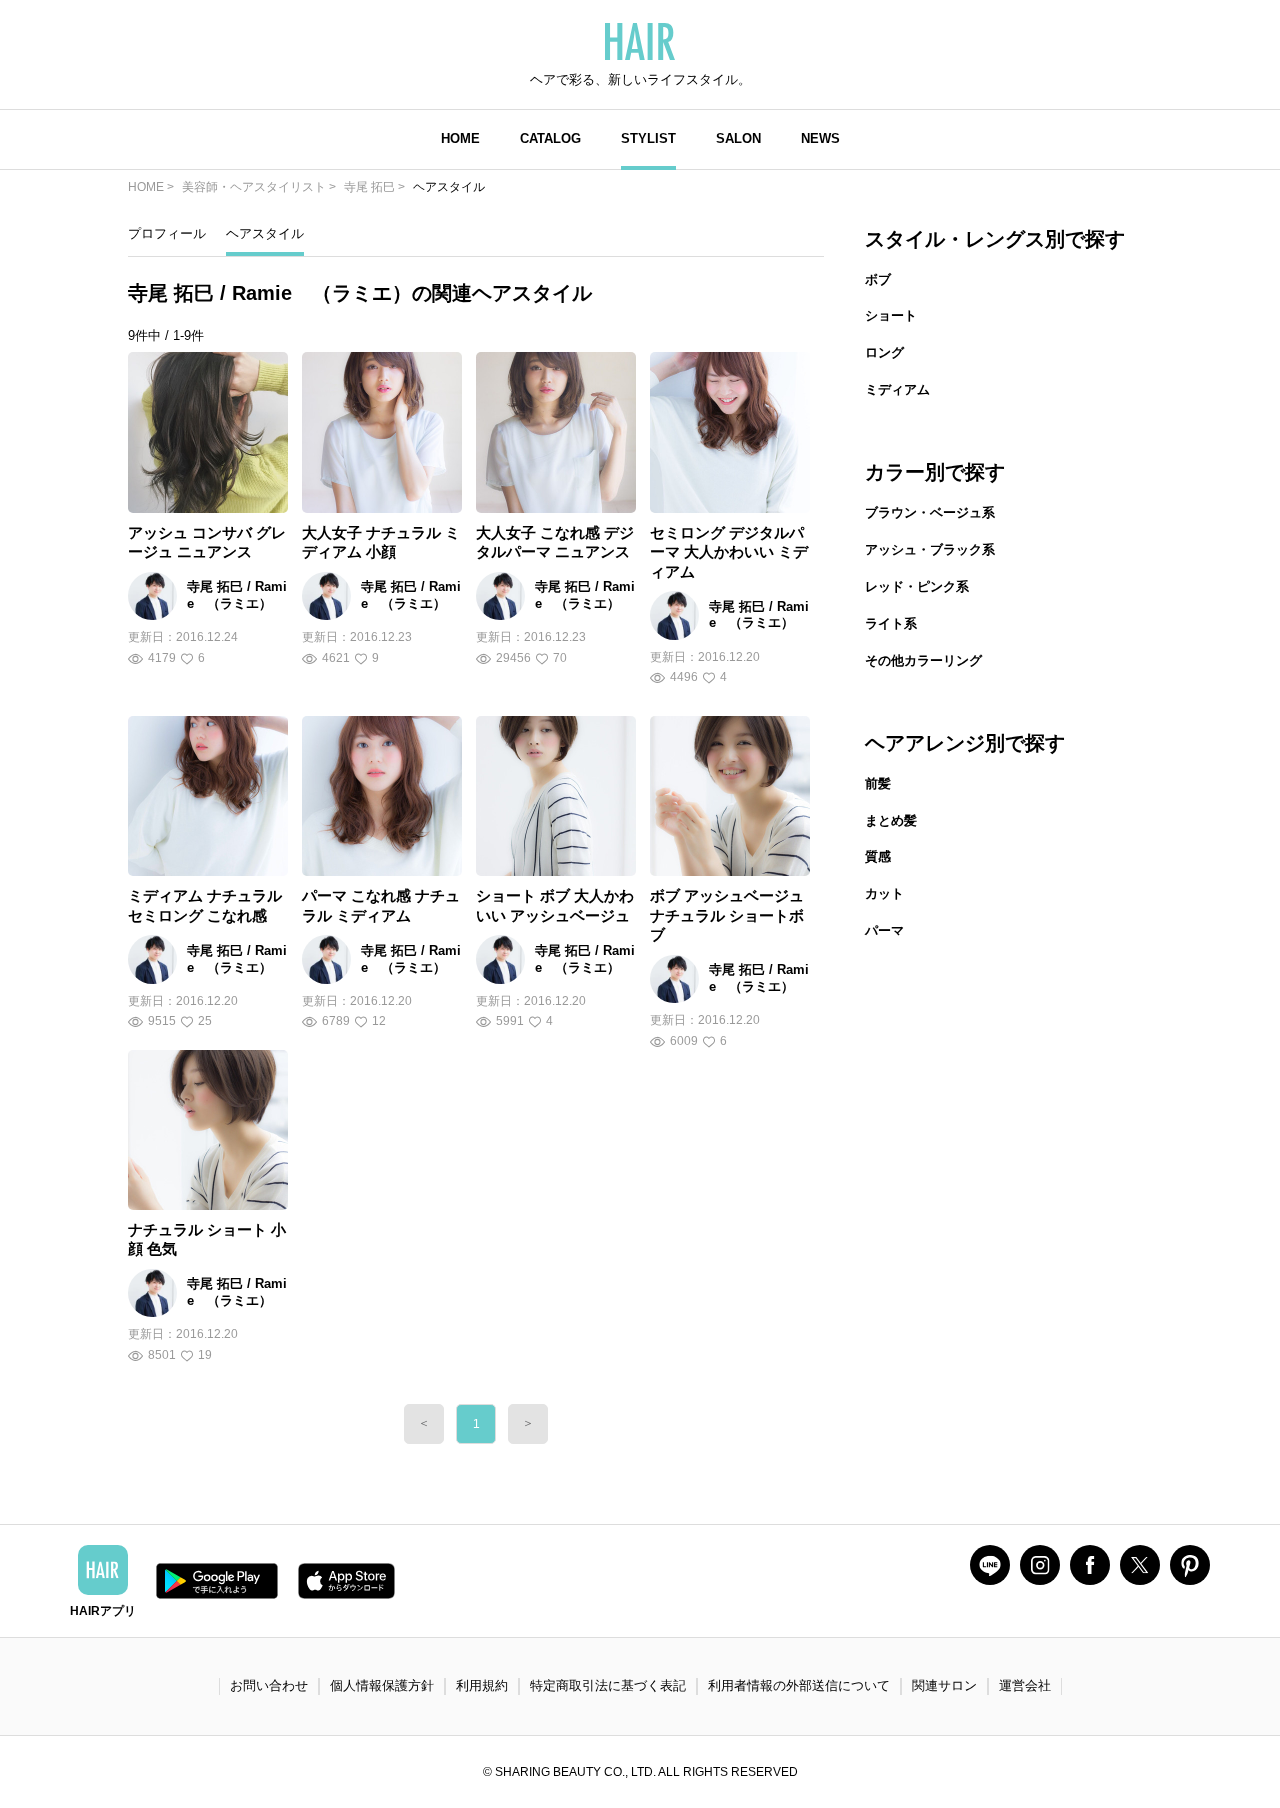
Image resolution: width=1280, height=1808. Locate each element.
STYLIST (648, 138)
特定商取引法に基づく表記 (608, 1685)
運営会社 (1025, 1685)
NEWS (820, 138)
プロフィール (167, 233)
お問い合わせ (269, 1685)
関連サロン (944, 1685)
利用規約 (482, 1685)
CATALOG (550, 138)
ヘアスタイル (265, 233)
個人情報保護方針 (382, 1685)
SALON (738, 138)
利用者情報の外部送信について (799, 1685)
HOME (460, 138)
